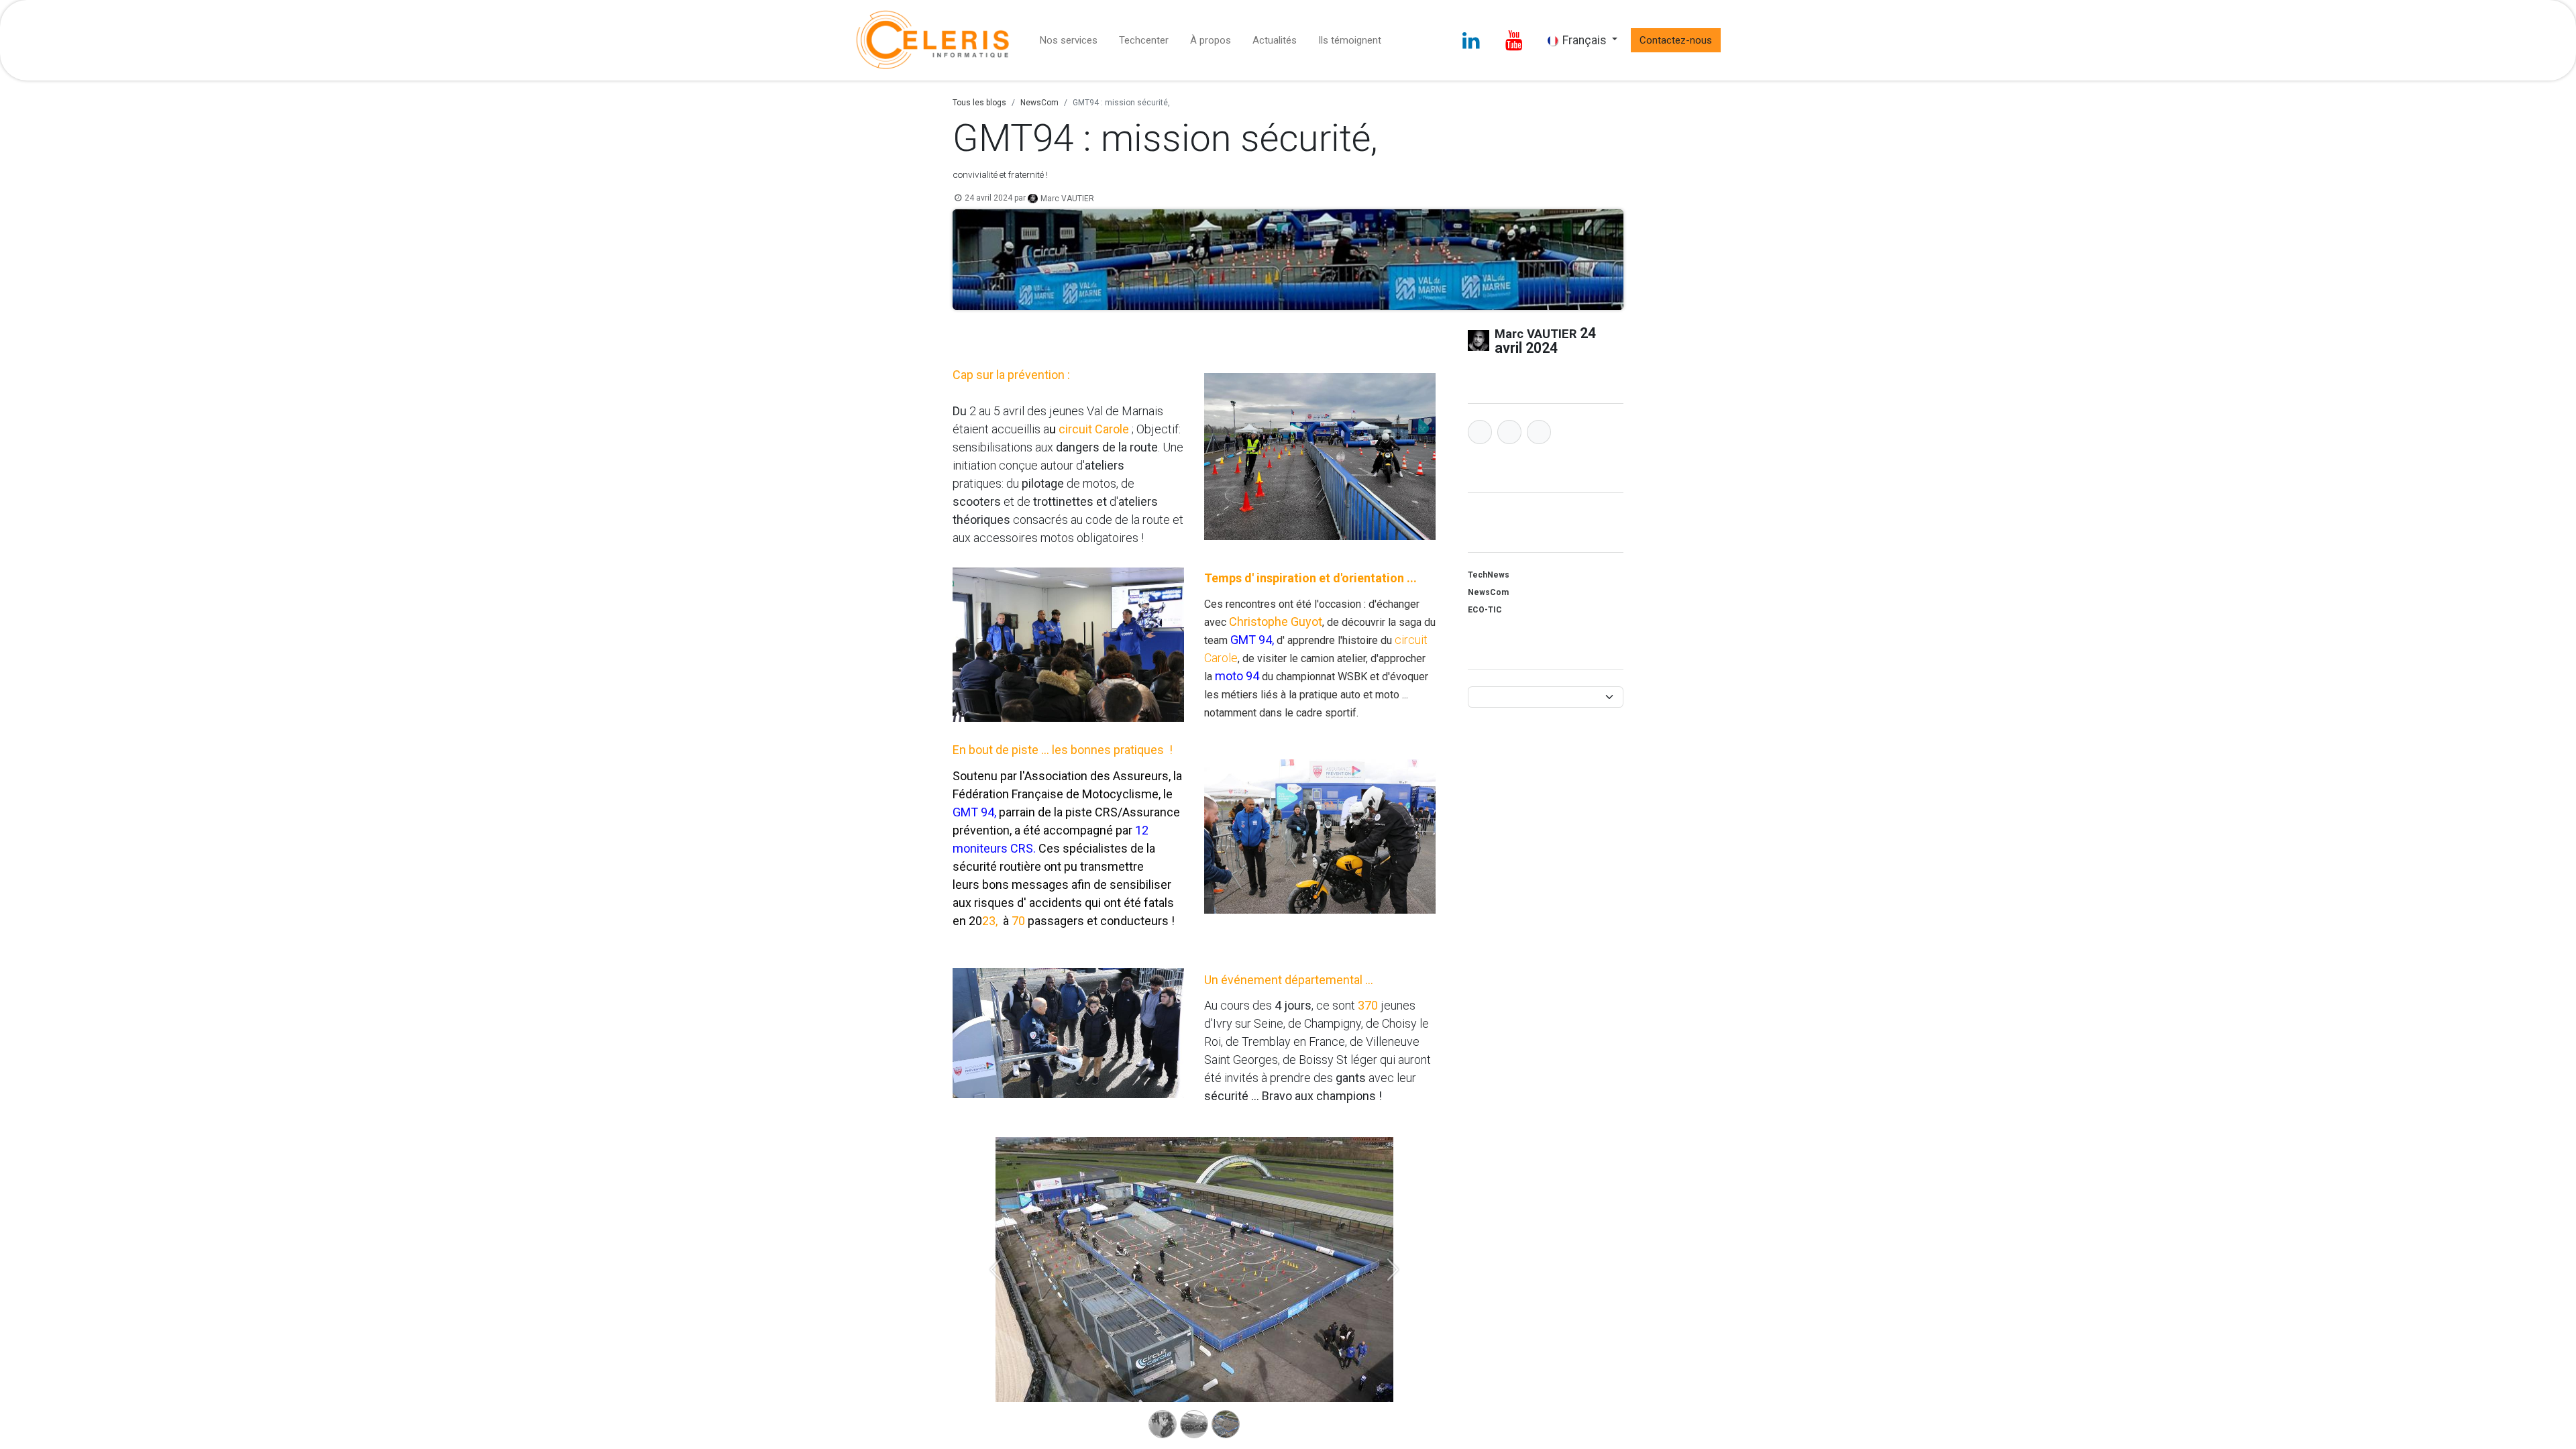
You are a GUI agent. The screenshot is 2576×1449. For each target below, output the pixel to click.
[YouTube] (1514, 40)
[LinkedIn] (1471, 40)
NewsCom (1039, 103)
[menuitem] (1069, 41)
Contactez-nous (1676, 40)
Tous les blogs (979, 103)
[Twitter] (1509, 432)
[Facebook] (1480, 432)
